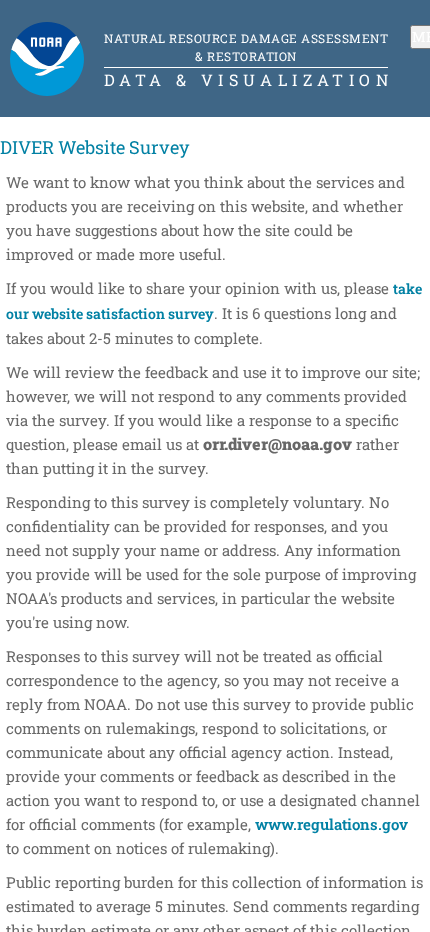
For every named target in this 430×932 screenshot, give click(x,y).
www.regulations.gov (331, 824)
